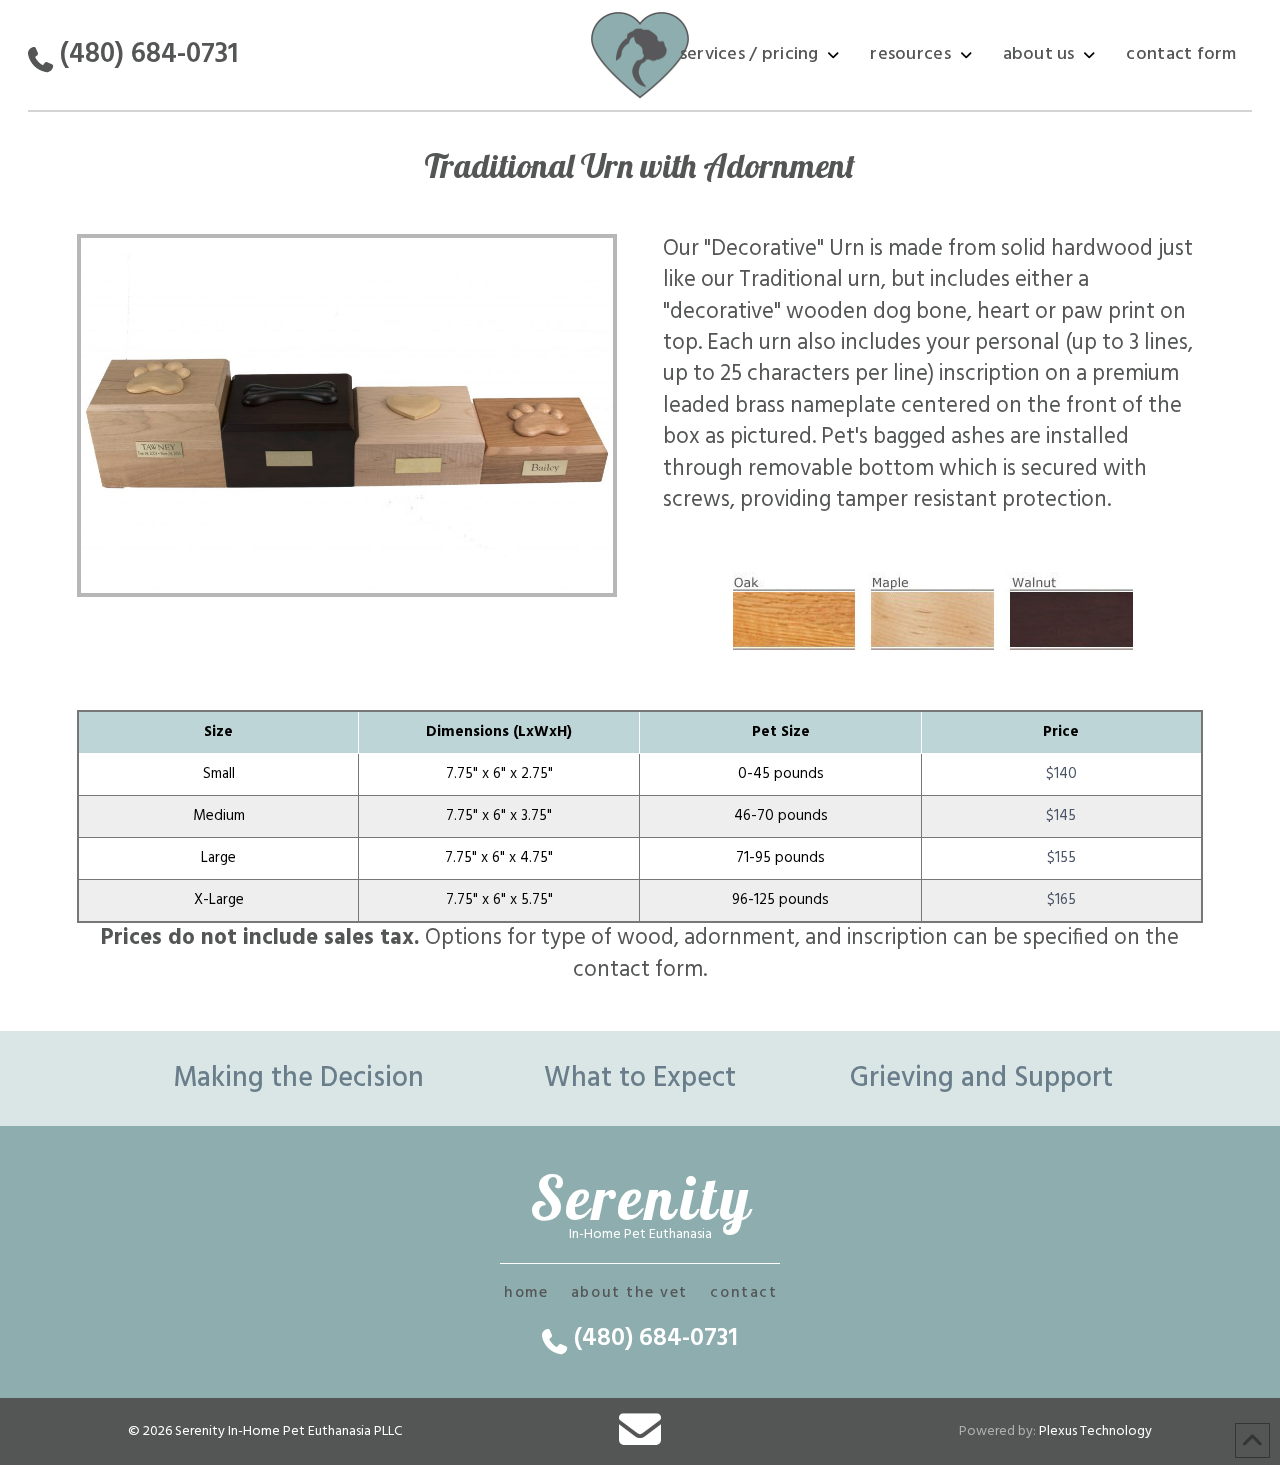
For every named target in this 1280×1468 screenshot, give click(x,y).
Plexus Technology (1095, 1431)
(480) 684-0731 (149, 54)
